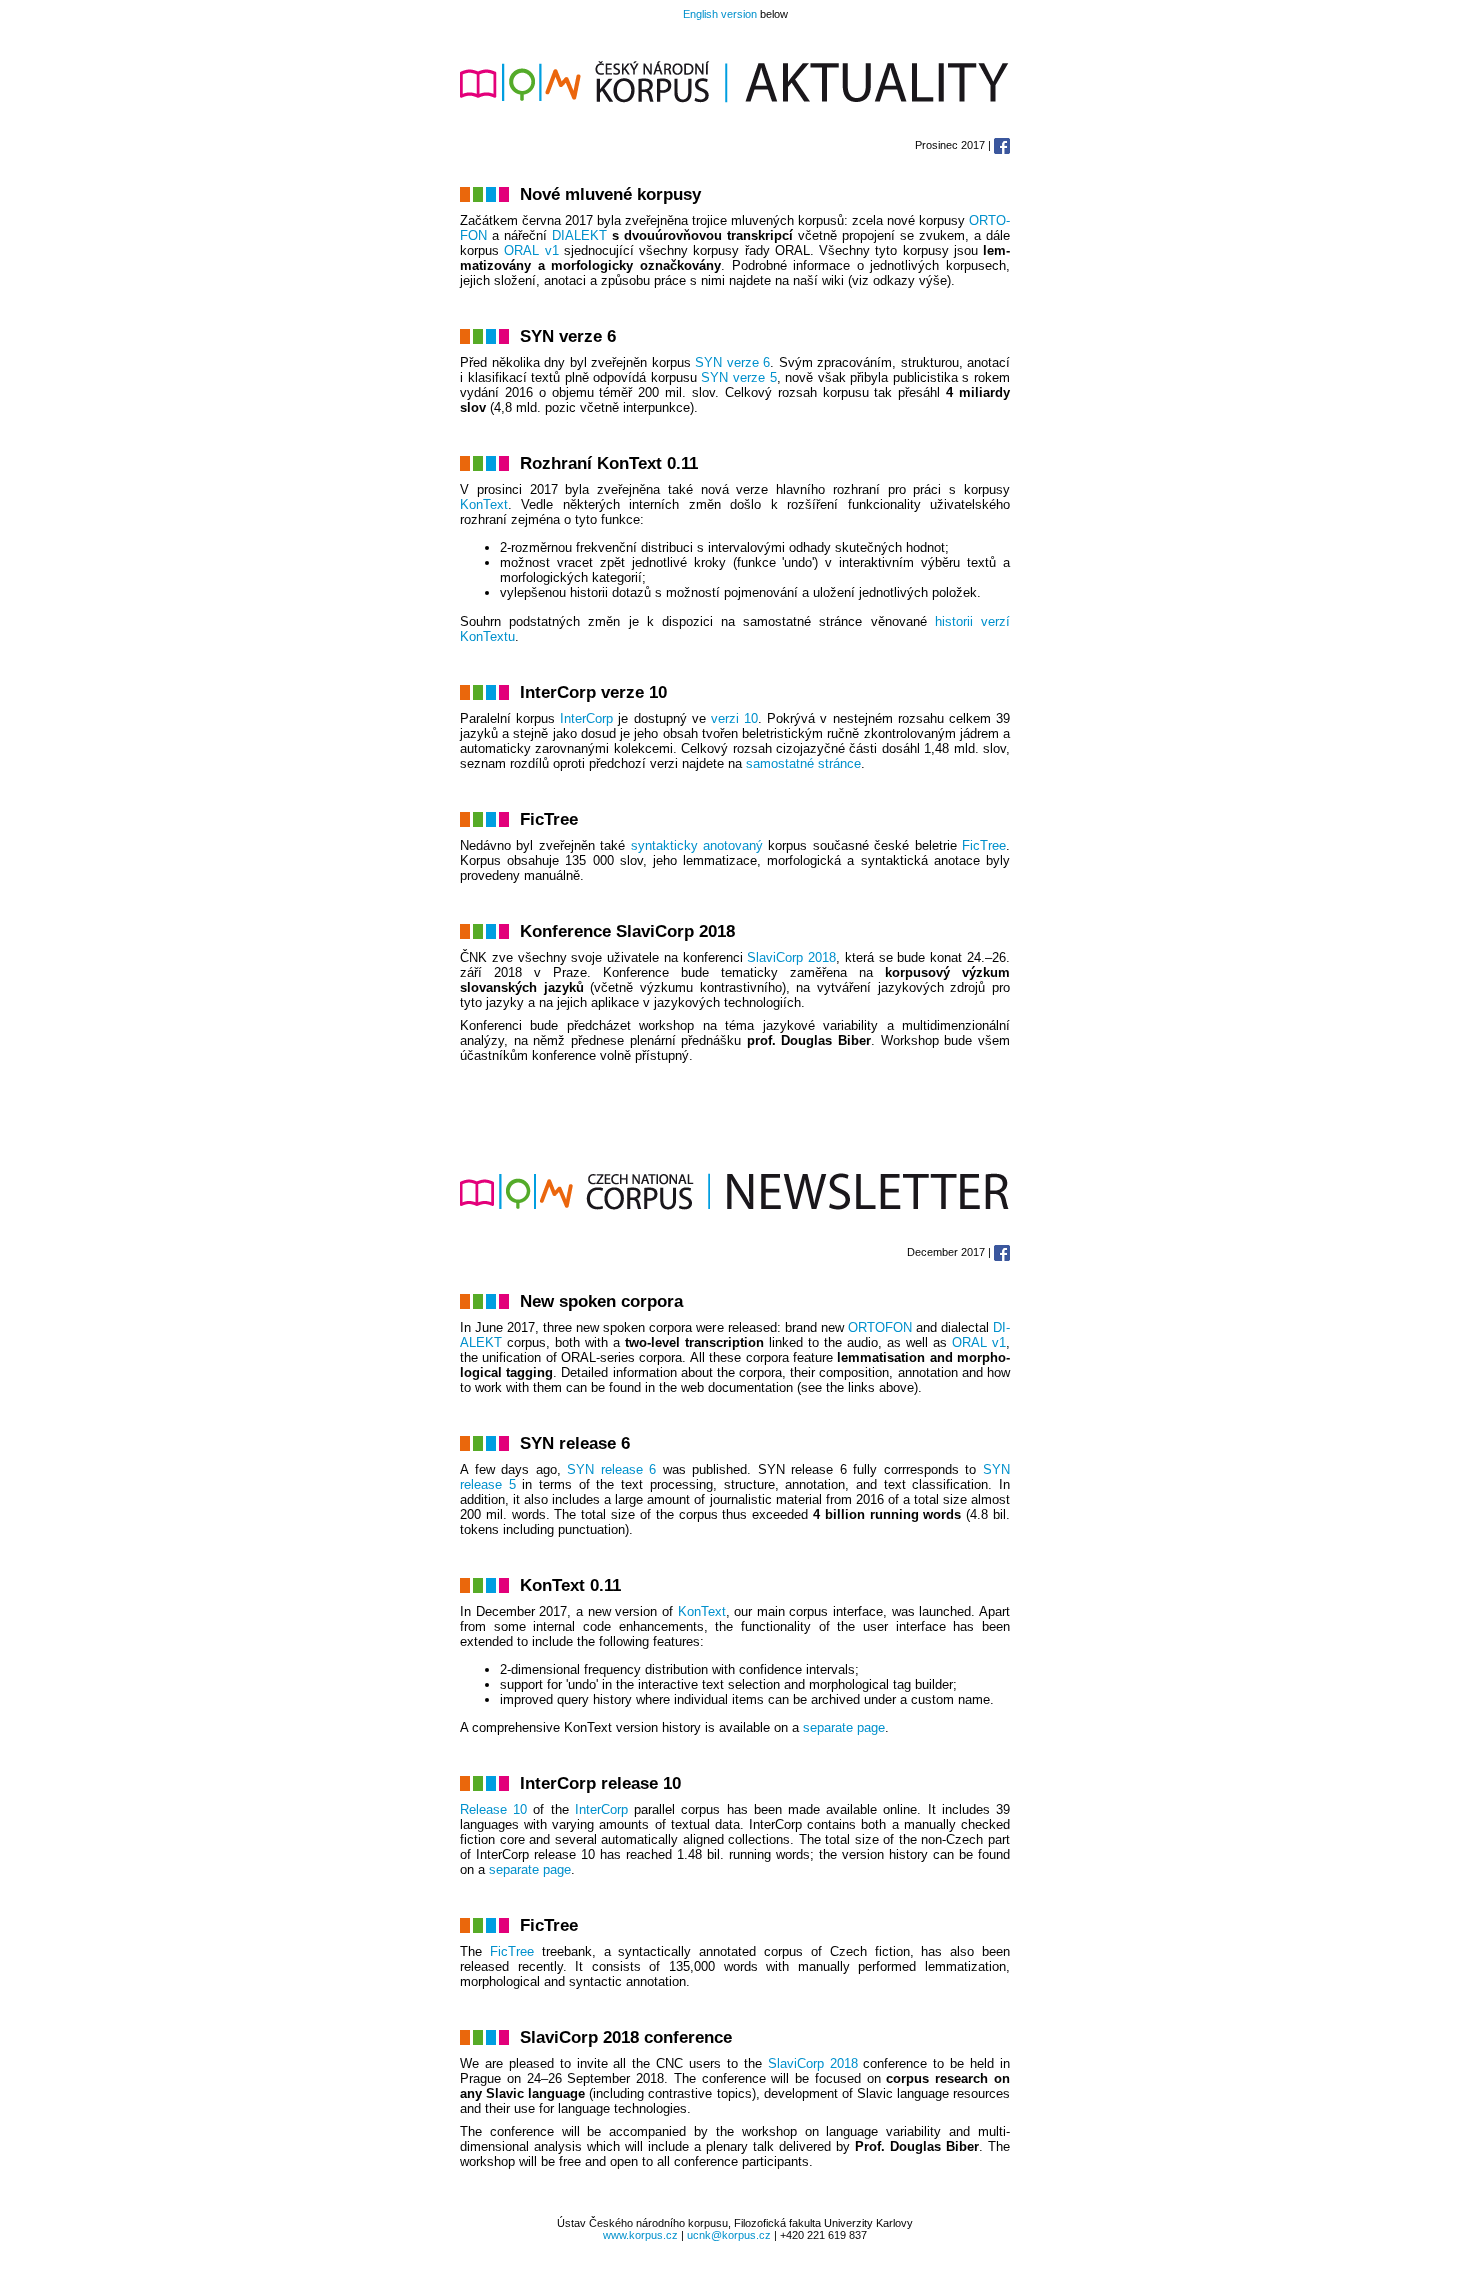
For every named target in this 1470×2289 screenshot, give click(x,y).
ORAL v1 (531, 250)
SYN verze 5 (738, 377)
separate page (844, 1727)
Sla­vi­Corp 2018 (791, 957)
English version (720, 14)
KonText (484, 504)
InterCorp (586, 718)
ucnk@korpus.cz (729, 2235)
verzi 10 (734, 718)
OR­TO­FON (880, 1327)
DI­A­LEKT (579, 235)
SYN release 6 (611, 1469)
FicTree (984, 845)
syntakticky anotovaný (697, 845)
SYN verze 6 (732, 362)
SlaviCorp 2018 (813, 2063)
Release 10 (493, 1809)
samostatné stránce (803, 763)
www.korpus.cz (640, 2235)
